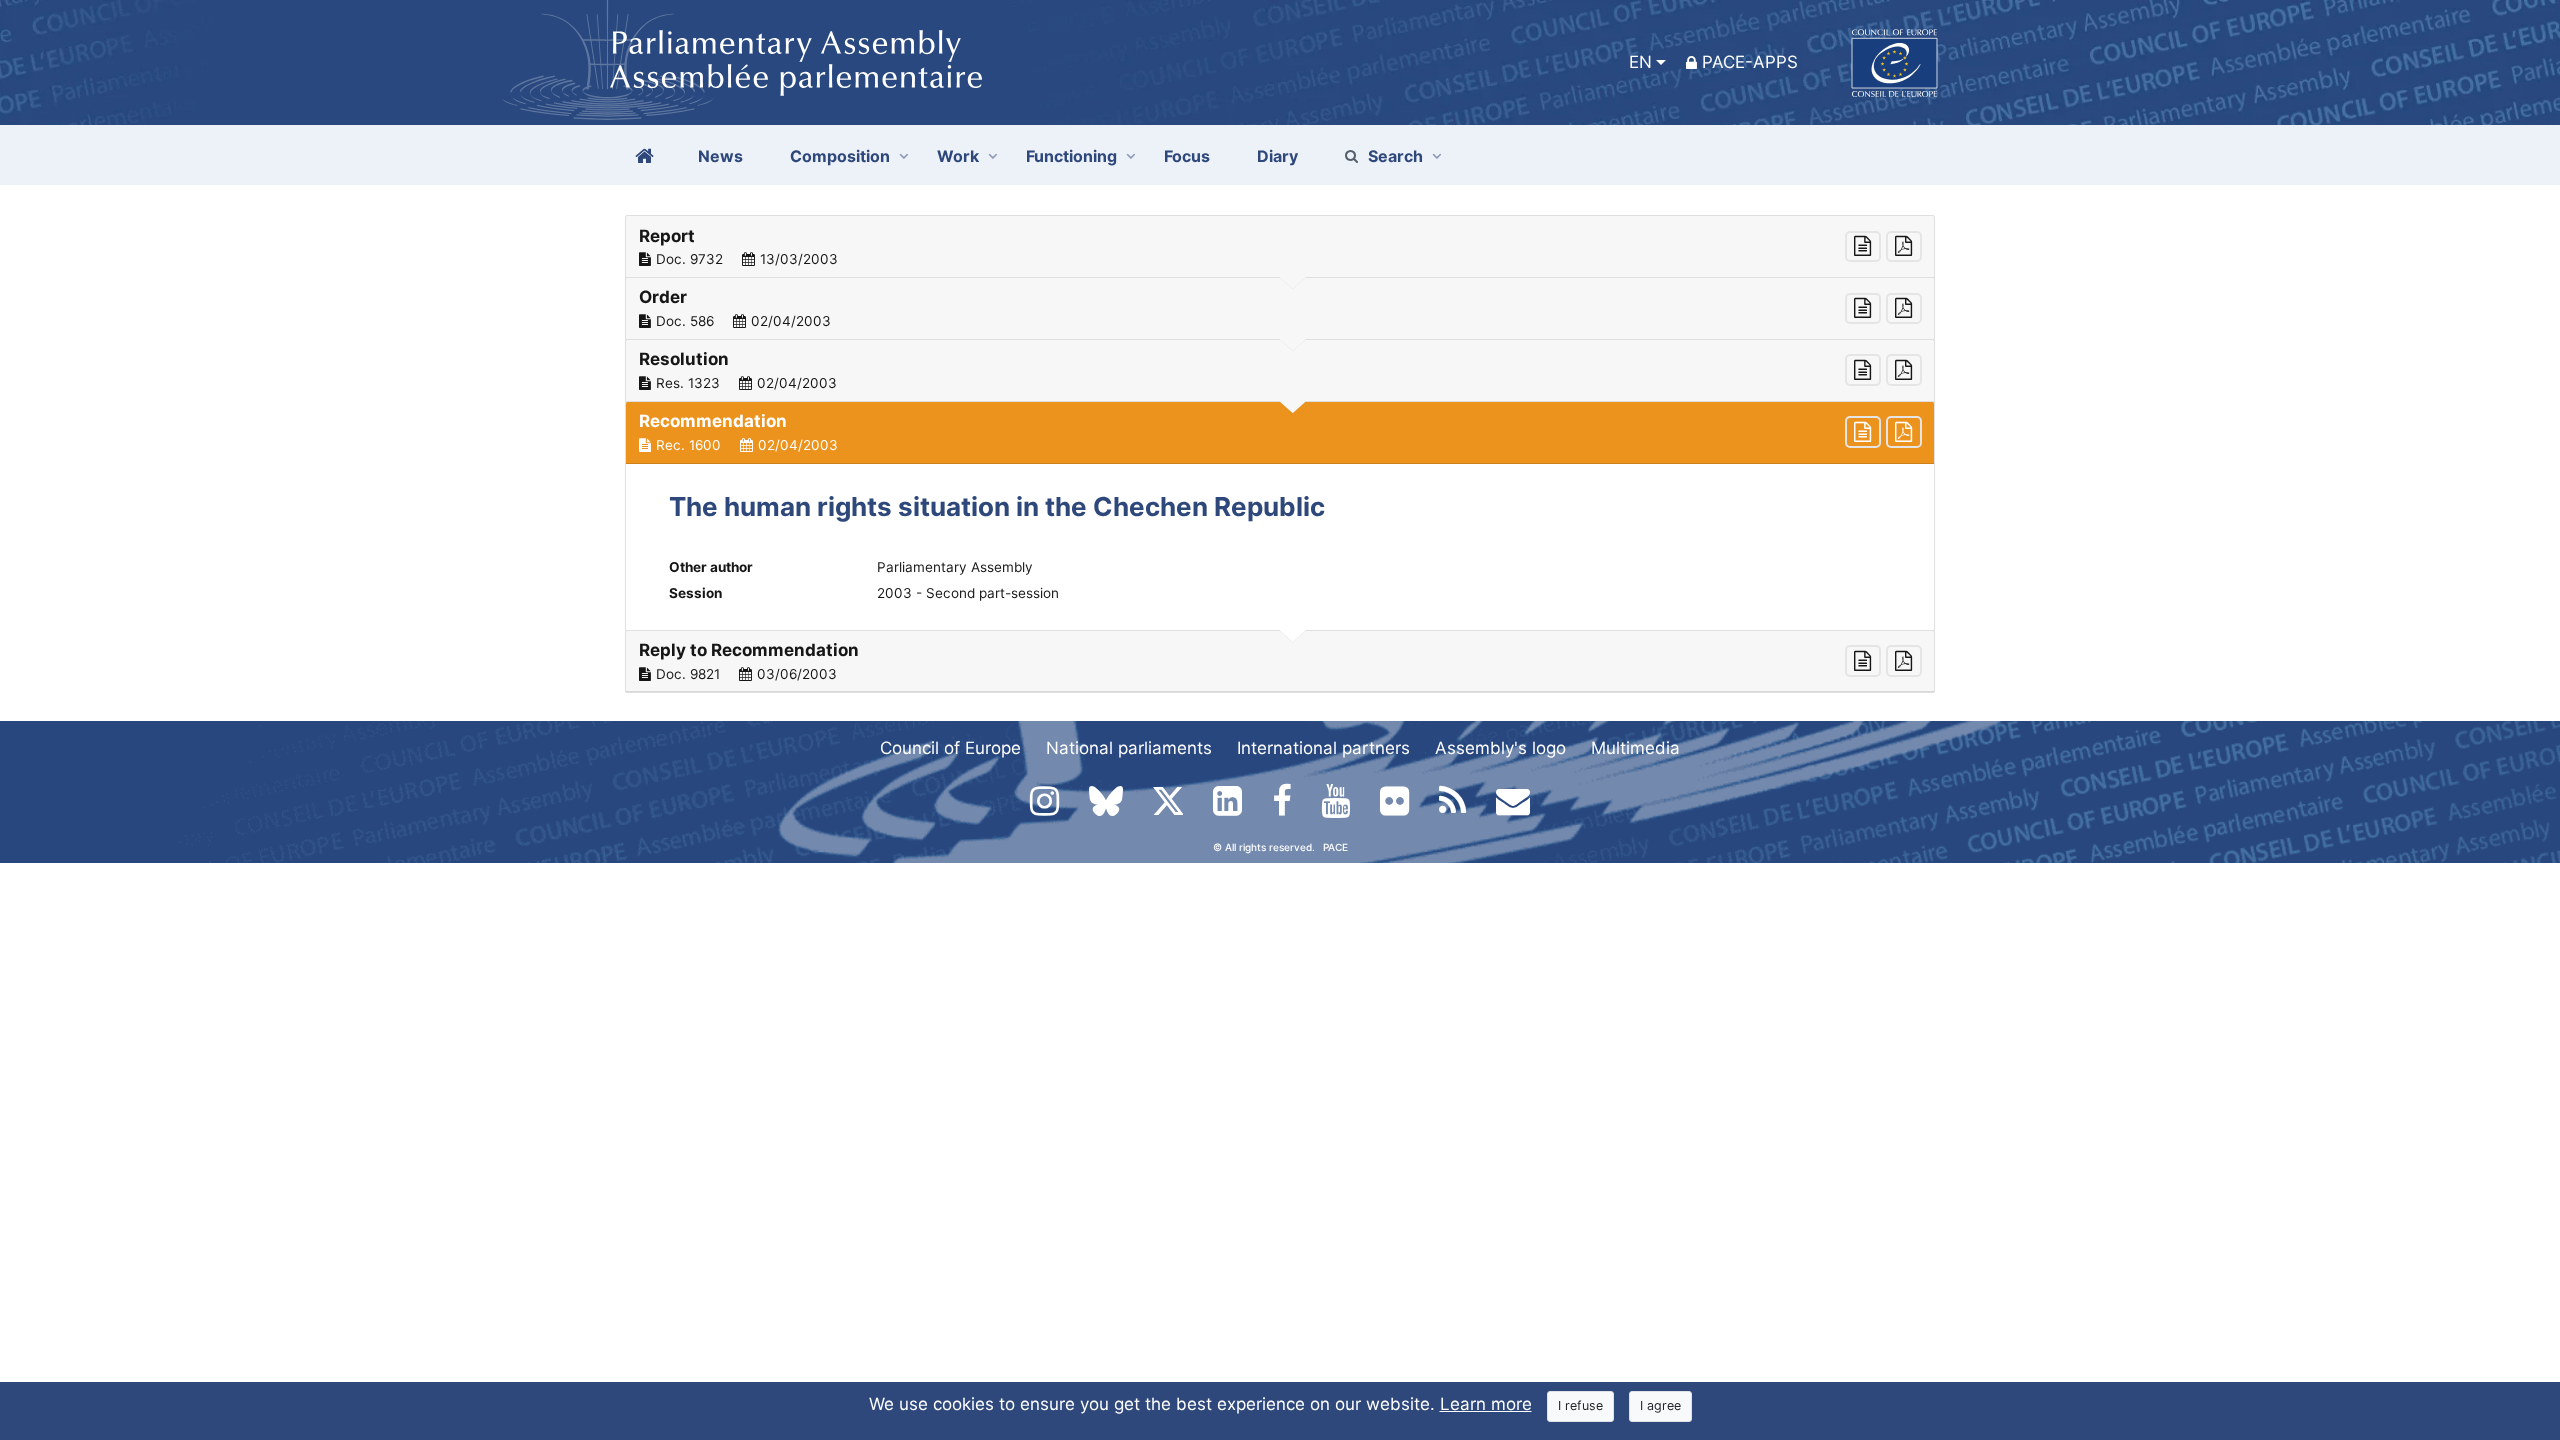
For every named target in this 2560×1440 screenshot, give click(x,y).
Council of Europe (950, 748)
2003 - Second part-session (968, 593)
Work (958, 156)
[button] (1280, 247)
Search (1395, 156)
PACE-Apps (1750, 62)
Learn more (1486, 1404)
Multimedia (1635, 748)
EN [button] (1640, 62)
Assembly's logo (1500, 748)
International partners (1323, 748)
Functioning (1071, 156)
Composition (840, 156)
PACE (1335, 847)
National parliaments (1129, 748)
